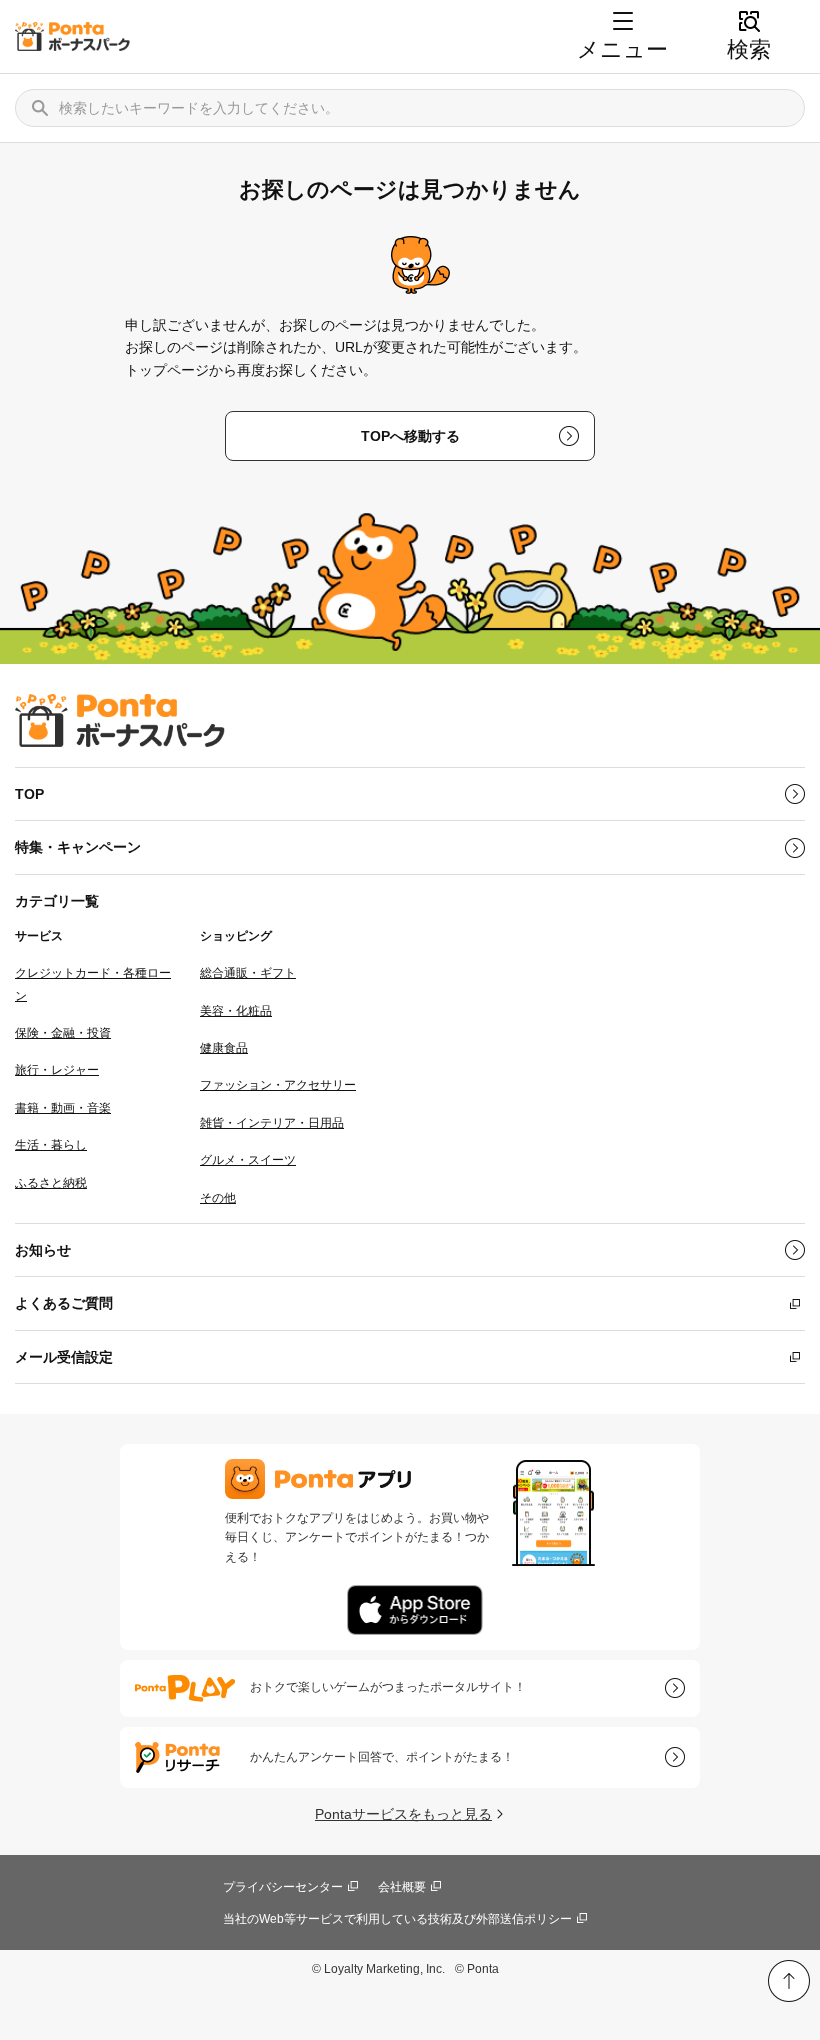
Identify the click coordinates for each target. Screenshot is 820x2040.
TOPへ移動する (410, 436)
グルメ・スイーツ (248, 1160)
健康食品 (224, 1048)
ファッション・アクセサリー (278, 1085)
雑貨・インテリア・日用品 (272, 1123)
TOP (29, 794)
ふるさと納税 (51, 1183)
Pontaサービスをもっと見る (403, 1814)
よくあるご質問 (64, 1303)
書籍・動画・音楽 (63, 1108)
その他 (218, 1198)
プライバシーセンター (283, 1887)
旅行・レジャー (57, 1070)
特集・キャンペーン (78, 847)
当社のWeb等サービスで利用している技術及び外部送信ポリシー (397, 1919)
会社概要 (402, 1887)
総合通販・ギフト (248, 973)
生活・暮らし (51, 1145)
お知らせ (43, 1250)
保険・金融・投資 (63, 1033)
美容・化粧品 (236, 1011)
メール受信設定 (64, 1357)
